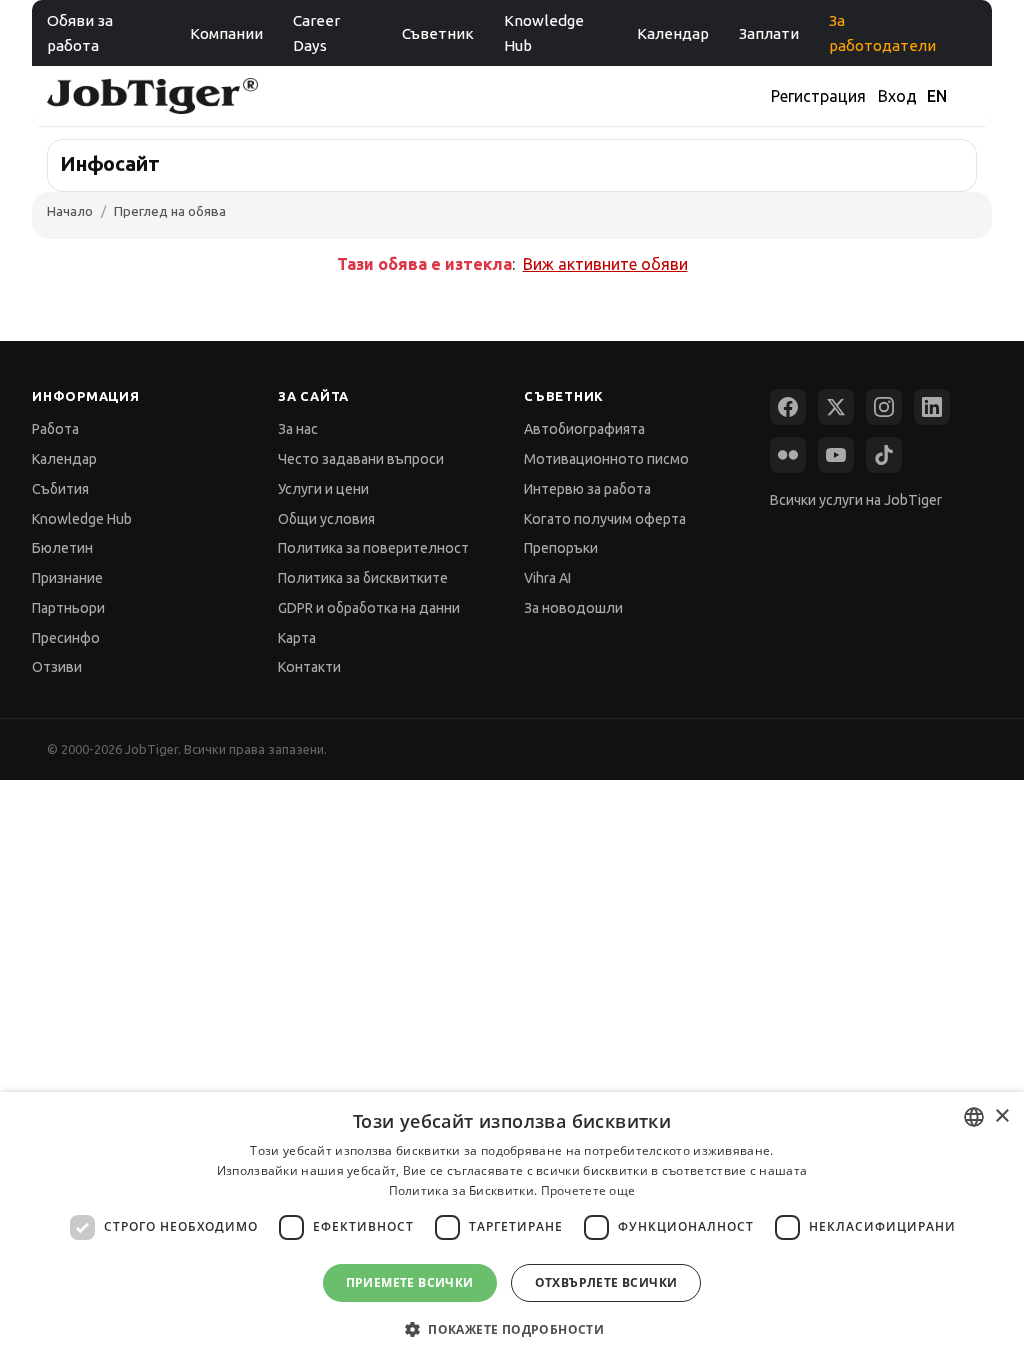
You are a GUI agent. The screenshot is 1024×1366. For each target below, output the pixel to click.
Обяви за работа (80, 33)
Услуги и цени (323, 489)
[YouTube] (836, 455)
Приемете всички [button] (410, 1282)
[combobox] (974, 1117)
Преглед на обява (170, 211)
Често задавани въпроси (361, 459)
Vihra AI (547, 578)
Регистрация (818, 96)
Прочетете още (588, 1190)
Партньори (68, 608)
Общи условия (326, 519)
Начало (70, 211)
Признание (67, 578)
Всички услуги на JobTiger (856, 500)
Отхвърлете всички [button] (606, 1282)
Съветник (438, 33)
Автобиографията (584, 429)
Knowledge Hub (544, 33)
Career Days (316, 33)
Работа (55, 429)
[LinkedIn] (932, 407)
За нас (298, 429)
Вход (897, 96)
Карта (297, 638)
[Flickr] (788, 455)
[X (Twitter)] (836, 407)
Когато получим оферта (605, 519)
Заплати (769, 33)
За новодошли (573, 608)
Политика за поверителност (373, 548)
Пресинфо (66, 638)
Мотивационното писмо (606, 459)
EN (937, 96)
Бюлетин (62, 548)
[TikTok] (884, 455)
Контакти (309, 667)
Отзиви (57, 667)
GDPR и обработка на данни (369, 608)
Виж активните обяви (605, 264)
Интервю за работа (587, 489)
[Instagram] (884, 407)
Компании (226, 33)
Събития (60, 489)
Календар (673, 33)
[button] (512, 1329)
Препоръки (561, 548)
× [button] (1001, 1116)
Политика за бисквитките (363, 578)
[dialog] (512, 1229)
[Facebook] (788, 407)
